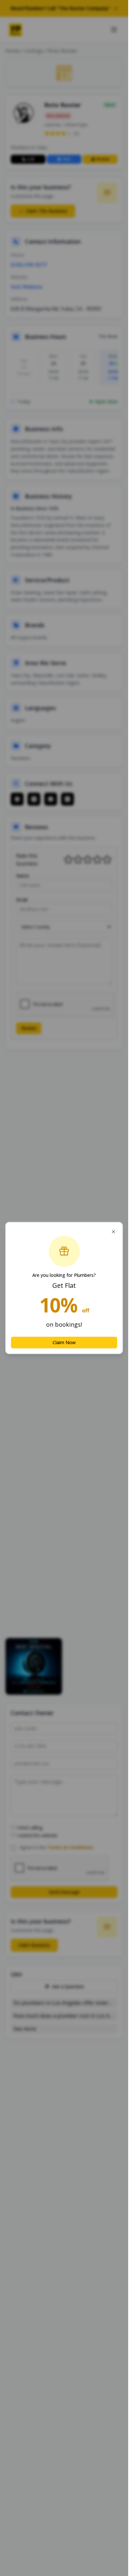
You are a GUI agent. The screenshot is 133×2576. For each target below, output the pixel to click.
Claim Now (64, 1342)
